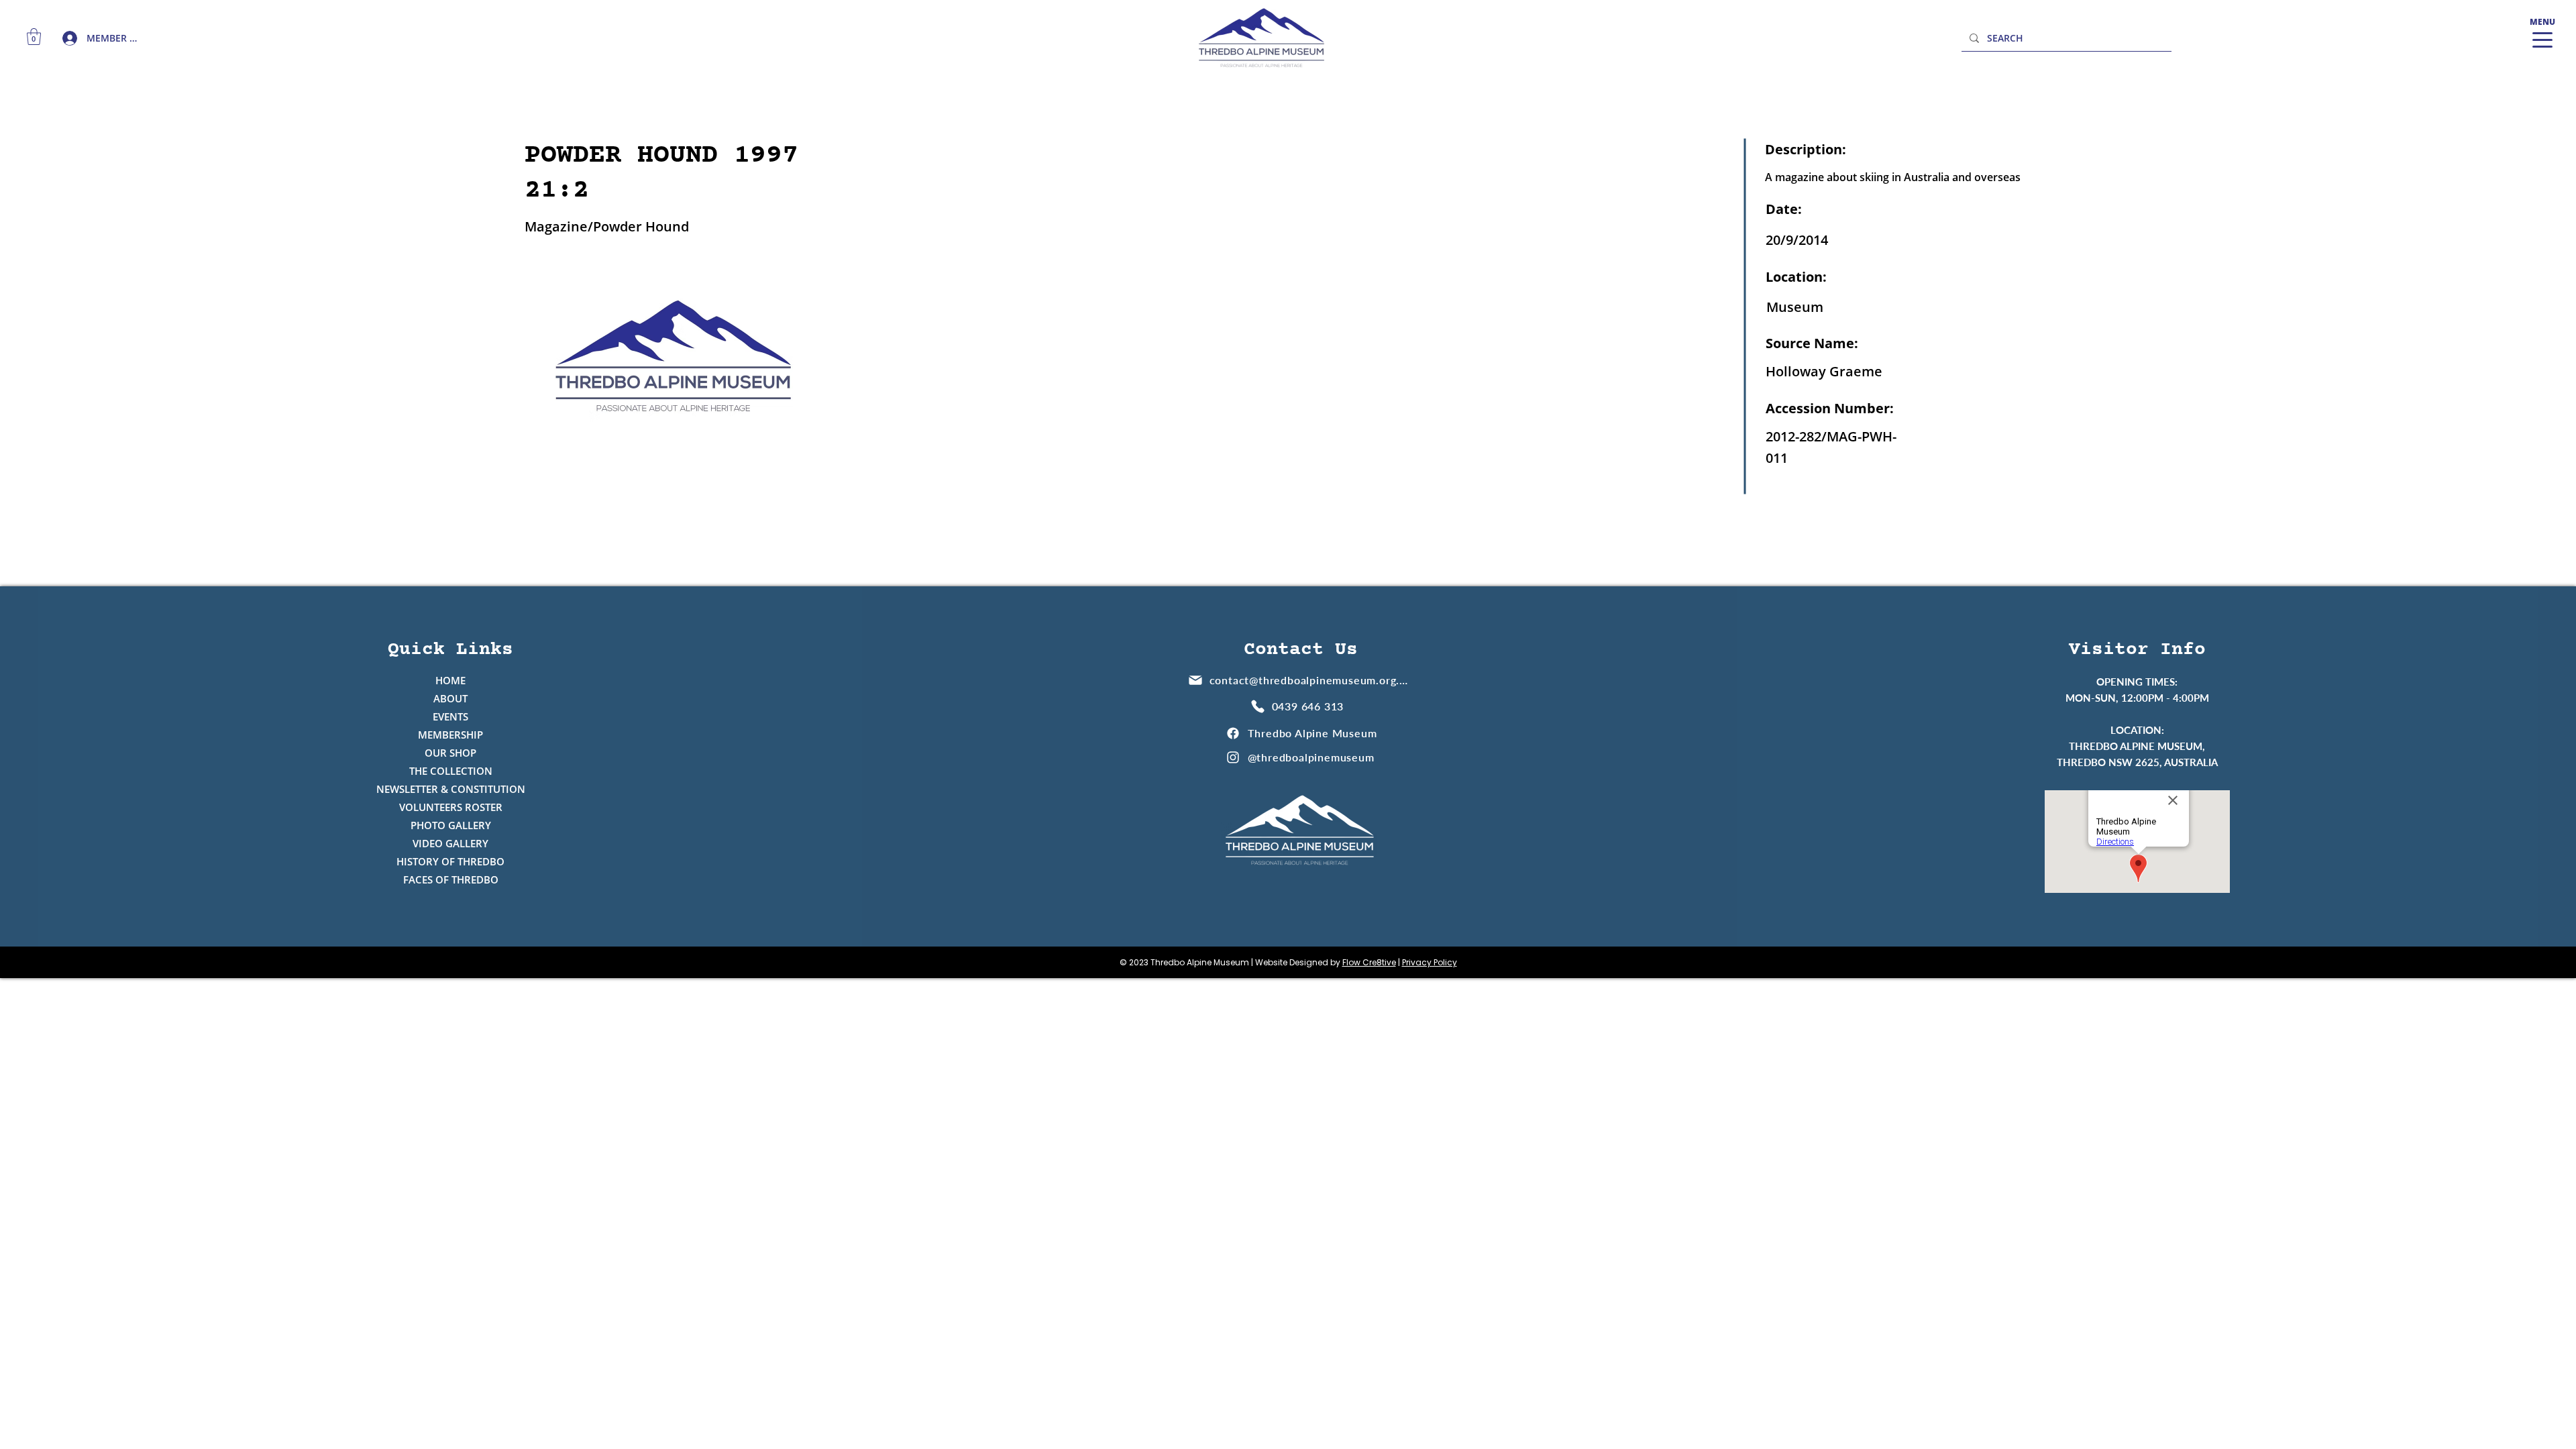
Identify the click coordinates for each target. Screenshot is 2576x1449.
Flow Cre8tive (1369, 962)
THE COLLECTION (451, 771)
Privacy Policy (1430, 962)
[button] (34, 37)
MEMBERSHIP (450, 735)
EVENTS (450, 716)
